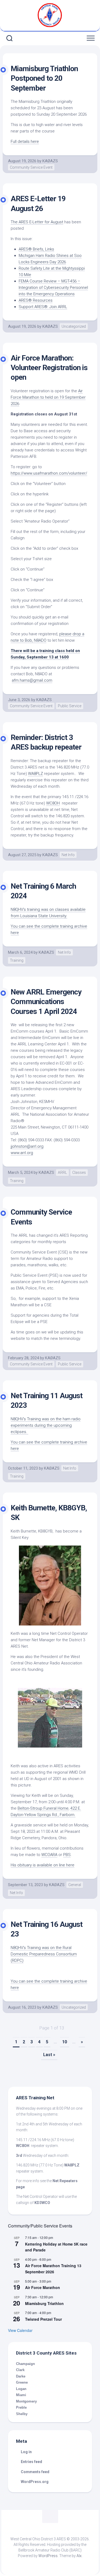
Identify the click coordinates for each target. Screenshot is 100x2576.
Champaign (25, 2364)
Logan (21, 2389)
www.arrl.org (22, 1153)
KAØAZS (50, 161)
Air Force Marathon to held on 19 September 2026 (48, 397)
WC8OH (53, 803)
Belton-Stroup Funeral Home (43, 1808)
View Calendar (20, 2330)
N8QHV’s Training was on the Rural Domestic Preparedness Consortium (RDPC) (44, 1954)
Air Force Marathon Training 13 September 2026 (53, 2269)
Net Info (68, 855)
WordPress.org (35, 2482)
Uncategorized (74, 326)
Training (17, 960)
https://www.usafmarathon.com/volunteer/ (49, 473)
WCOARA (49, 1855)
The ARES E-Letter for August (37, 222)
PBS (67, 1855)
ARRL (62, 1172)
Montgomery (26, 2401)
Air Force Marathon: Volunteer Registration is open (49, 368)
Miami (21, 2395)
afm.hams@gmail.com (32, 680)
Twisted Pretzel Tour (43, 2319)
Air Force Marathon (43, 2287)
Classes (79, 1172)
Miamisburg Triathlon (44, 2303)
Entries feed (31, 2462)
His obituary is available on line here (43, 1865)
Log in (26, 2452)
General (75, 1885)
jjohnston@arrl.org (27, 1146)
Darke (21, 2376)
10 (65, 2042)
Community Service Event (31, 167)
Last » (49, 2055)
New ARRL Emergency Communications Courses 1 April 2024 (46, 1002)
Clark (20, 2370)
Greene (22, 2382)
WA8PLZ (35, 774)
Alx (79, 2556)
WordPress (48, 2556)
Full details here (25, 141)
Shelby (22, 2414)
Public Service (70, 706)
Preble (21, 2407)
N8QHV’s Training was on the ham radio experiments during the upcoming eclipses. (46, 1425)
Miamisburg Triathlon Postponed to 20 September (44, 78)
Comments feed (35, 2472)
